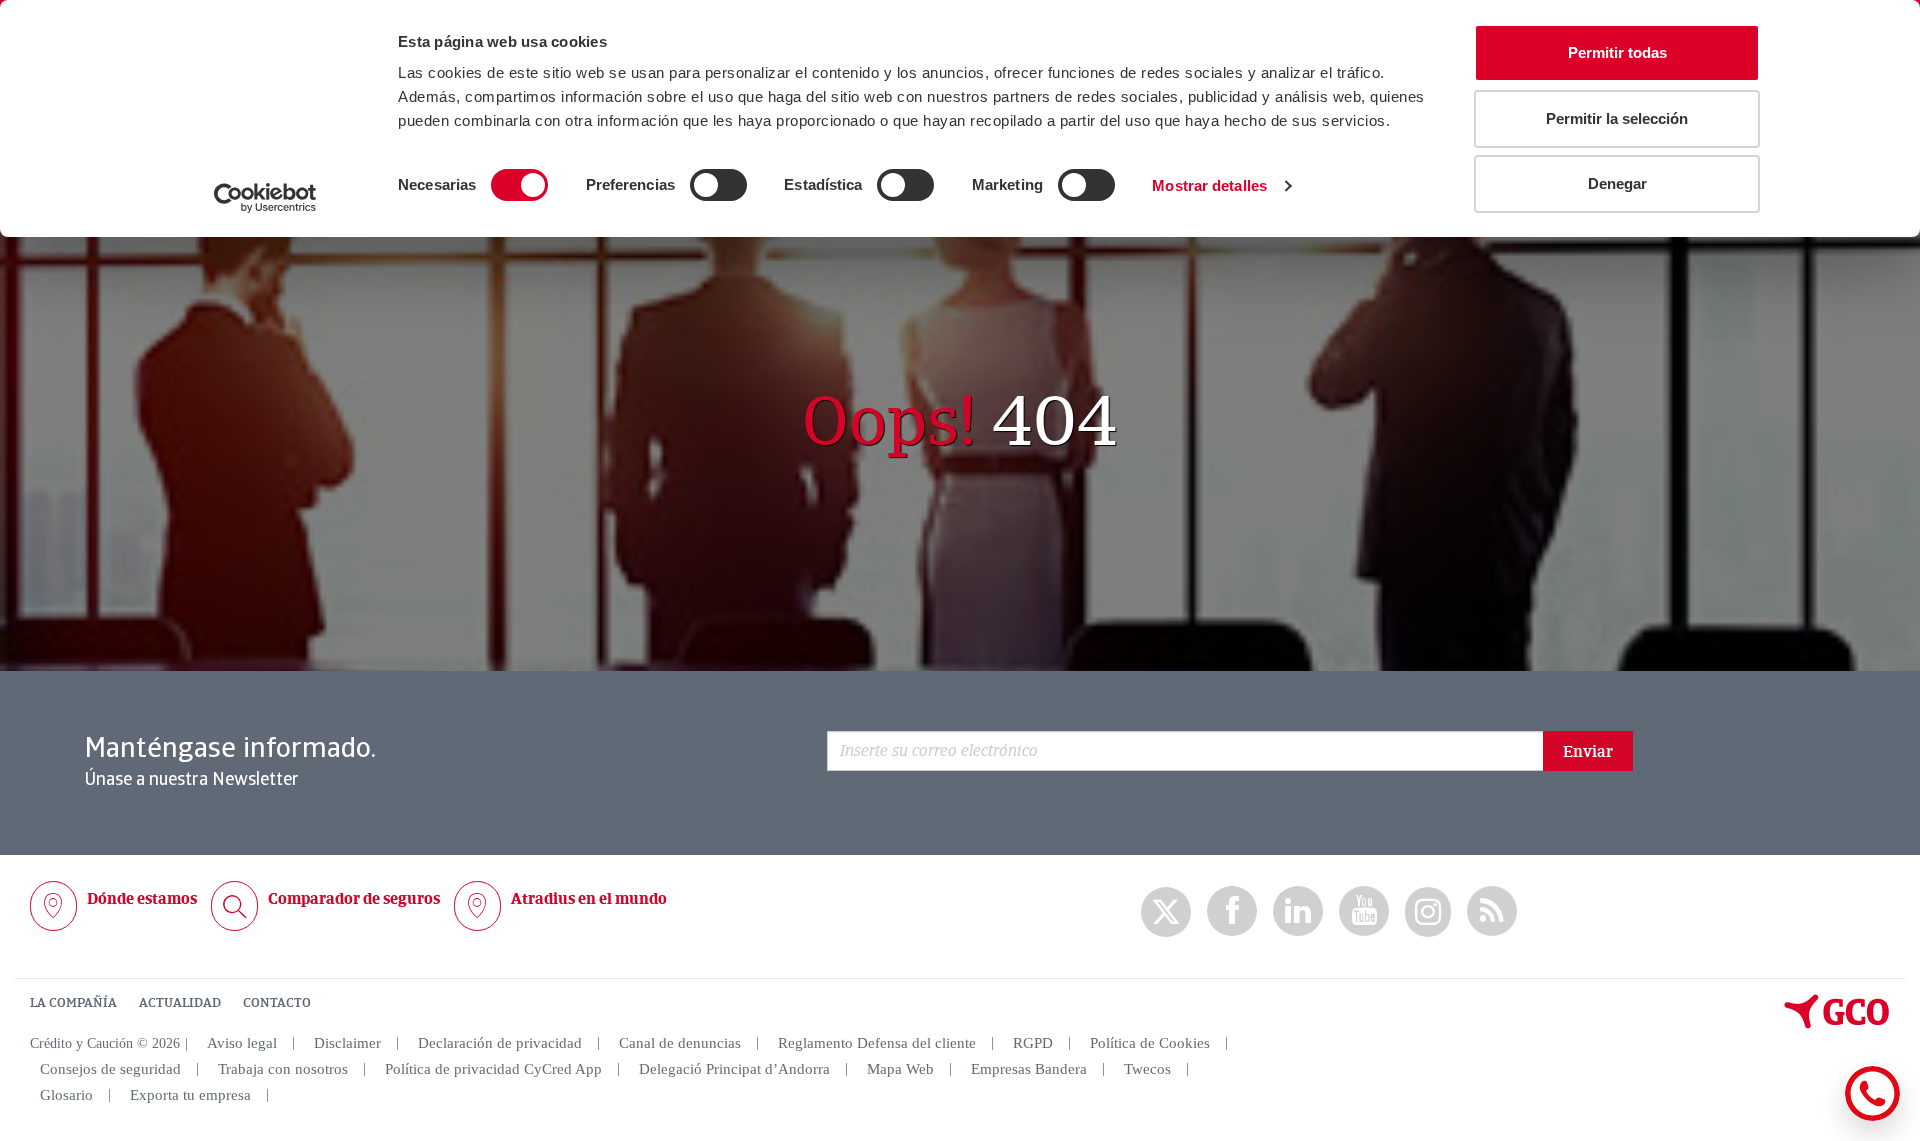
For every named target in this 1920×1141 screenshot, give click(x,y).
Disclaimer (347, 1043)
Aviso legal (242, 1043)
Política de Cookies (1150, 1043)
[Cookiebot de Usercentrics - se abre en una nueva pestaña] (265, 198)
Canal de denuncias (680, 1043)
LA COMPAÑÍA (73, 1003)
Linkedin (1298, 911)
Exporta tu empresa (190, 1095)
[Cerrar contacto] (1813, 1117)
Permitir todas (1617, 52)
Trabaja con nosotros (283, 1069)
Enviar (1588, 752)
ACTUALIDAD (180, 1003)
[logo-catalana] (1837, 1024)
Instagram (1428, 912)
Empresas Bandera (1029, 1069)
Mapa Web (900, 1069)
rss (1492, 911)
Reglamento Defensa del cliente (877, 1043)
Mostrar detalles (1209, 185)
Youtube (1364, 911)
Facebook (1232, 911)
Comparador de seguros (354, 899)
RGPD (1033, 1043)
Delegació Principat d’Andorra (734, 1069)
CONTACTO (277, 1003)
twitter (1166, 912)
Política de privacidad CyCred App (493, 1069)
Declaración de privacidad (500, 1043)
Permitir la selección (1617, 118)
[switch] (718, 185)
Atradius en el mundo (589, 899)
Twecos (1147, 1069)
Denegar (1617, 183)
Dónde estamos (142, 899)
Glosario (66, 1095)
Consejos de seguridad (110, 1069)
